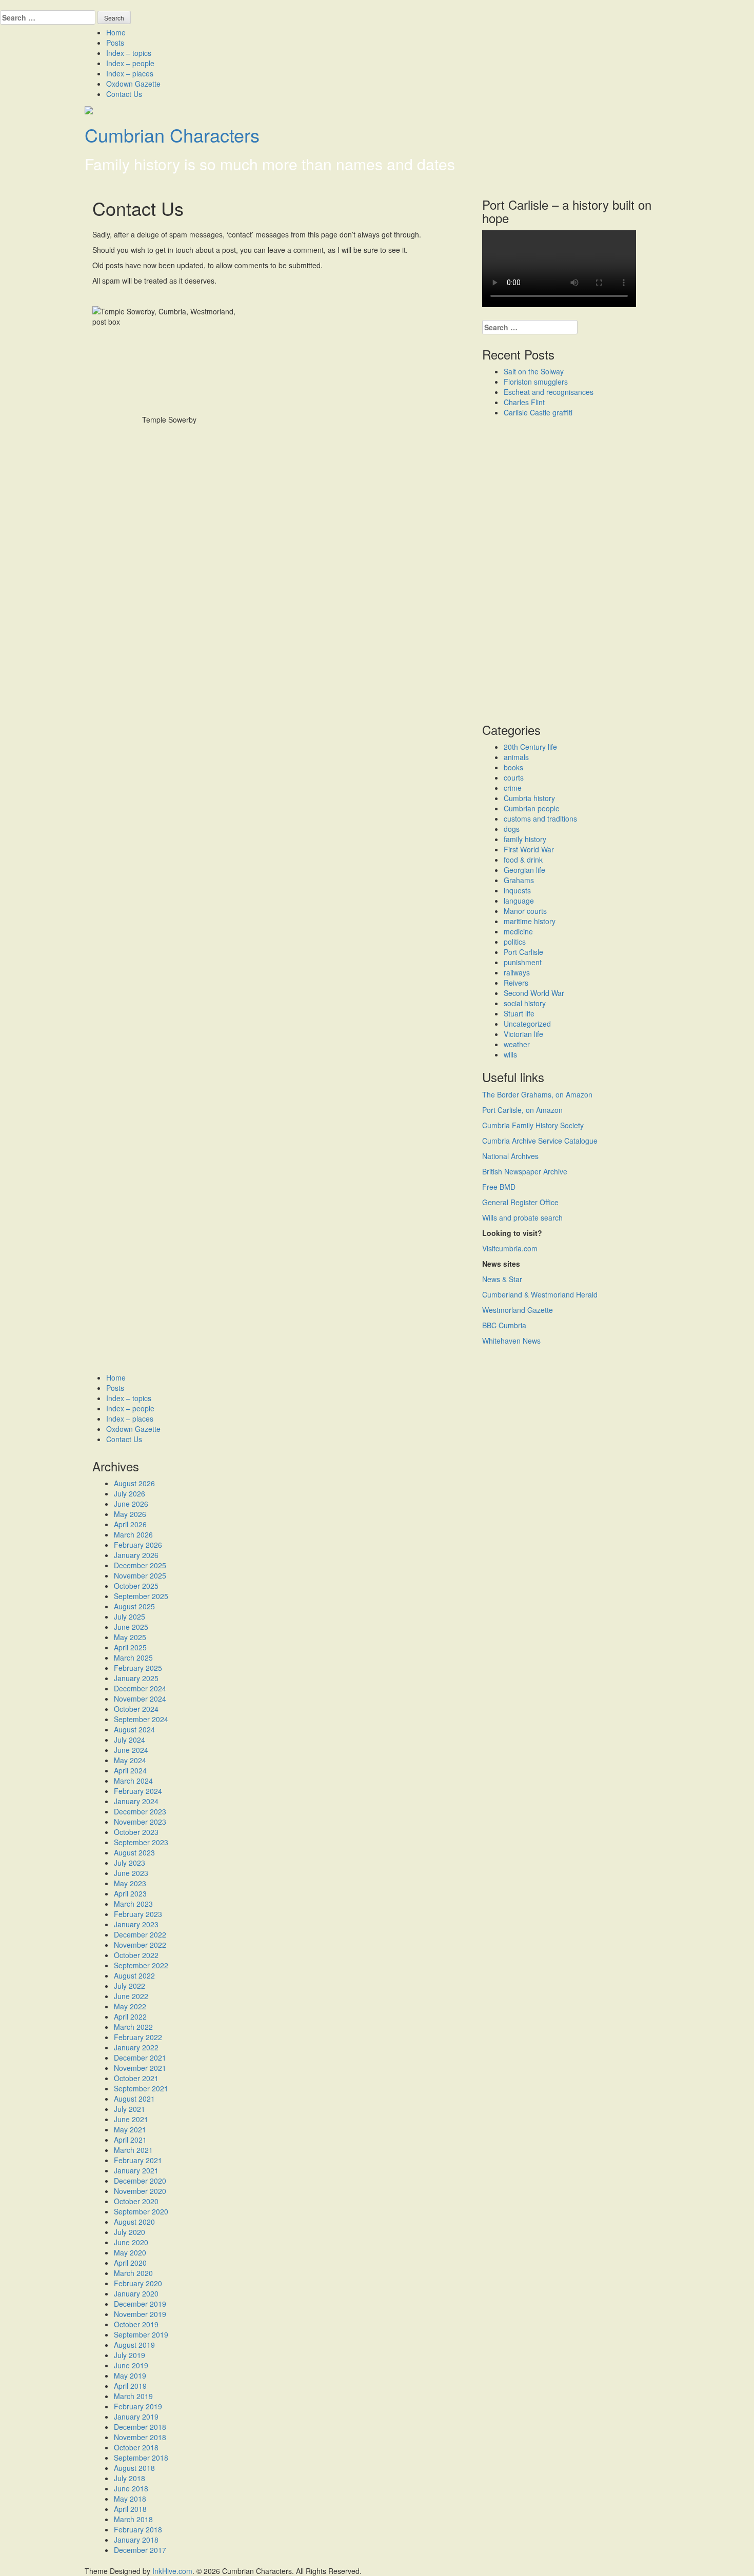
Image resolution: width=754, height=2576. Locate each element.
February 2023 (138, 1914)
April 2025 (130, 1647)
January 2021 (136, 2170)
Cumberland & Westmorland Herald (540, 1294)
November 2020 (140, 2191)
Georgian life (524, 870)
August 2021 (134, 2099)
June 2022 (131, 1996)
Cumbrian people (532, 808)
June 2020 (131, 2242)
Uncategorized (527, 1024)
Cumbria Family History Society (533, 1125)
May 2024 (130, 1760)
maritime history (530, 921)
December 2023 (140, 1811)
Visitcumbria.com (510, 1248)
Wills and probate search (522, 1217)
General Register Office (520, 1202)
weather (517, 1044)
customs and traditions (540, 818)
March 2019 (133, 2396)
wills (510, 1054)
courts (514, 777)
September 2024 (141, 1719)
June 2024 (131, 1750)
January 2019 (136, 2417)
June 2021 (131, 2119)
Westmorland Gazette (518, 1310)
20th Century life (530, 747)
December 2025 (140, 1565)
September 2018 (141, 2458)
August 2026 (134, 1483)
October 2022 (136, 1955)
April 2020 (130, 2263)
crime (513, 788)
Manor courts (525, 911)
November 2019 (140, 2314)
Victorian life (523, 1034)
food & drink (523, 860)
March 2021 (133, 2150)
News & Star (502, 1279)
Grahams (519, 880)
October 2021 (136, 2078)
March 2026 (133, 1534)
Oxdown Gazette (133, 84)
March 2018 (133, 2519)
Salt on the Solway (534, 371)
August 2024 (134, 1729)
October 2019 (136, 2324)
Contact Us (124, 94)
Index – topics (129, 53)
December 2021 (140, 2058)
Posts (115, 43)
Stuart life (519, 1013)
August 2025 (134, 1606)
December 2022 (140, 1934)
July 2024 (130, 1740)
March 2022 (133, 2027)
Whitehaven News (511, 1341)
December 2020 (140, 2181)
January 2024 (136, 1801)
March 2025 (133, 1658)
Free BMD (499, 1187)
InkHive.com (172, 2571)
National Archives (510, 1156)
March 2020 (133, 2273)
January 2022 (136, 2047)
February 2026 (138, 1545)
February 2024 (138, 1791)
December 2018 (140, 2427)
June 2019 (131, 2365)
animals (516, 757)
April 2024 (130, 1770)
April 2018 (130, 2509)
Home (116, 32)
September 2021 (141, 2088)
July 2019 (130, 2355)
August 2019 (134, 2345)
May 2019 (130, 2375)
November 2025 (140, 1575)
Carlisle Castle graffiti (538, 412)
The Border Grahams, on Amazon (537, 1094)
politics (515, 942)
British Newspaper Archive (525, 1171)
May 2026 (130, 1514)
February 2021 (138, 2160)
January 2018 (136, 2540)
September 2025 (141, 1596)
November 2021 (140, 2068)
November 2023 (140, 1822)
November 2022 (140, 1945)
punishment (523, 962)
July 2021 (130, 2109)
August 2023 (134, 1852)
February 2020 (138, 2283)
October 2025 (136, 1586)
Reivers (516, 983)
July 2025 (130, 1616)
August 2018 (134, 2468)
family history (525, 839)
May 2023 (130, 1883)
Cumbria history (529, 798)
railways (517, 972)
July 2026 (130, 1493)
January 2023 (136, 1924)
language (519, 901)
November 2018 (140, 2437)
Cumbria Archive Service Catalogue (540, 1141)
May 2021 (130, 2129)
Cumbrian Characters (172, 135)
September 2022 (141, 1965)
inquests (517, 890)
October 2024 (136, 1709)
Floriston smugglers (536, 382)
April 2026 (130, 1524)
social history (525, 1003)
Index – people (130, 63)
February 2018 (138, 2529)
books (513, 767)
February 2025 (138, 1668)
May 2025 (130, 1637)
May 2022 (130, 2006)
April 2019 (130, 2386)
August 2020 (134, 2222)
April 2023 (130, 1893)
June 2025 (131, 1627)
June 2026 (131, 1504)
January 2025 (136, 1678)
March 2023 (133, 1904)
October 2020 (136, 2201)
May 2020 (130, 2252)
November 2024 (140, 1699)
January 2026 (136, 1555)
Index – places (130, 73)
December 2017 (140, 2550)
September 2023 (141, 1842)
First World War (529, 849)
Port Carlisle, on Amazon (522, 1110)
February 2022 (138, 2037)
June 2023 (131, 1873)
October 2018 (136, 2447)
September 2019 (141, 2334)
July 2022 (130, 1986)
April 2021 (130, 2140)
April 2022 (130, 2016)
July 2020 (130, 2232)
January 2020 (136, 2293)
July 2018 (130, 2478)
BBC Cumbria (504, 1325)
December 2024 (140, 1688)
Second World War (534, 993)
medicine (518, 931)
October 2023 (136, 1832)
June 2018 (131, 2488)
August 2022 (134, 1975)
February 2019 (138, 2406)
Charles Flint (524, 402)
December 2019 (140, 2304)
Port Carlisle (523, 952)
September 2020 (141, 2211)
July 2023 (130, 1863)
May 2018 (130, 2499)
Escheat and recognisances (549, 392)
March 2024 (133, 1781)
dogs (512, 829)
